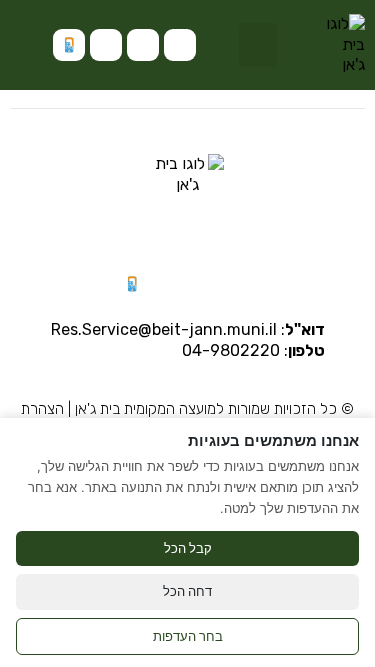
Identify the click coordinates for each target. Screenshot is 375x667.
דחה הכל (187, 591)
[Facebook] (106, 45)
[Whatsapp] (143, 45)
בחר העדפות (188, 636)
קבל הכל (188, 548)
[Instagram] (180, 45)
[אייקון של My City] (69, 45)
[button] (258, 45)
